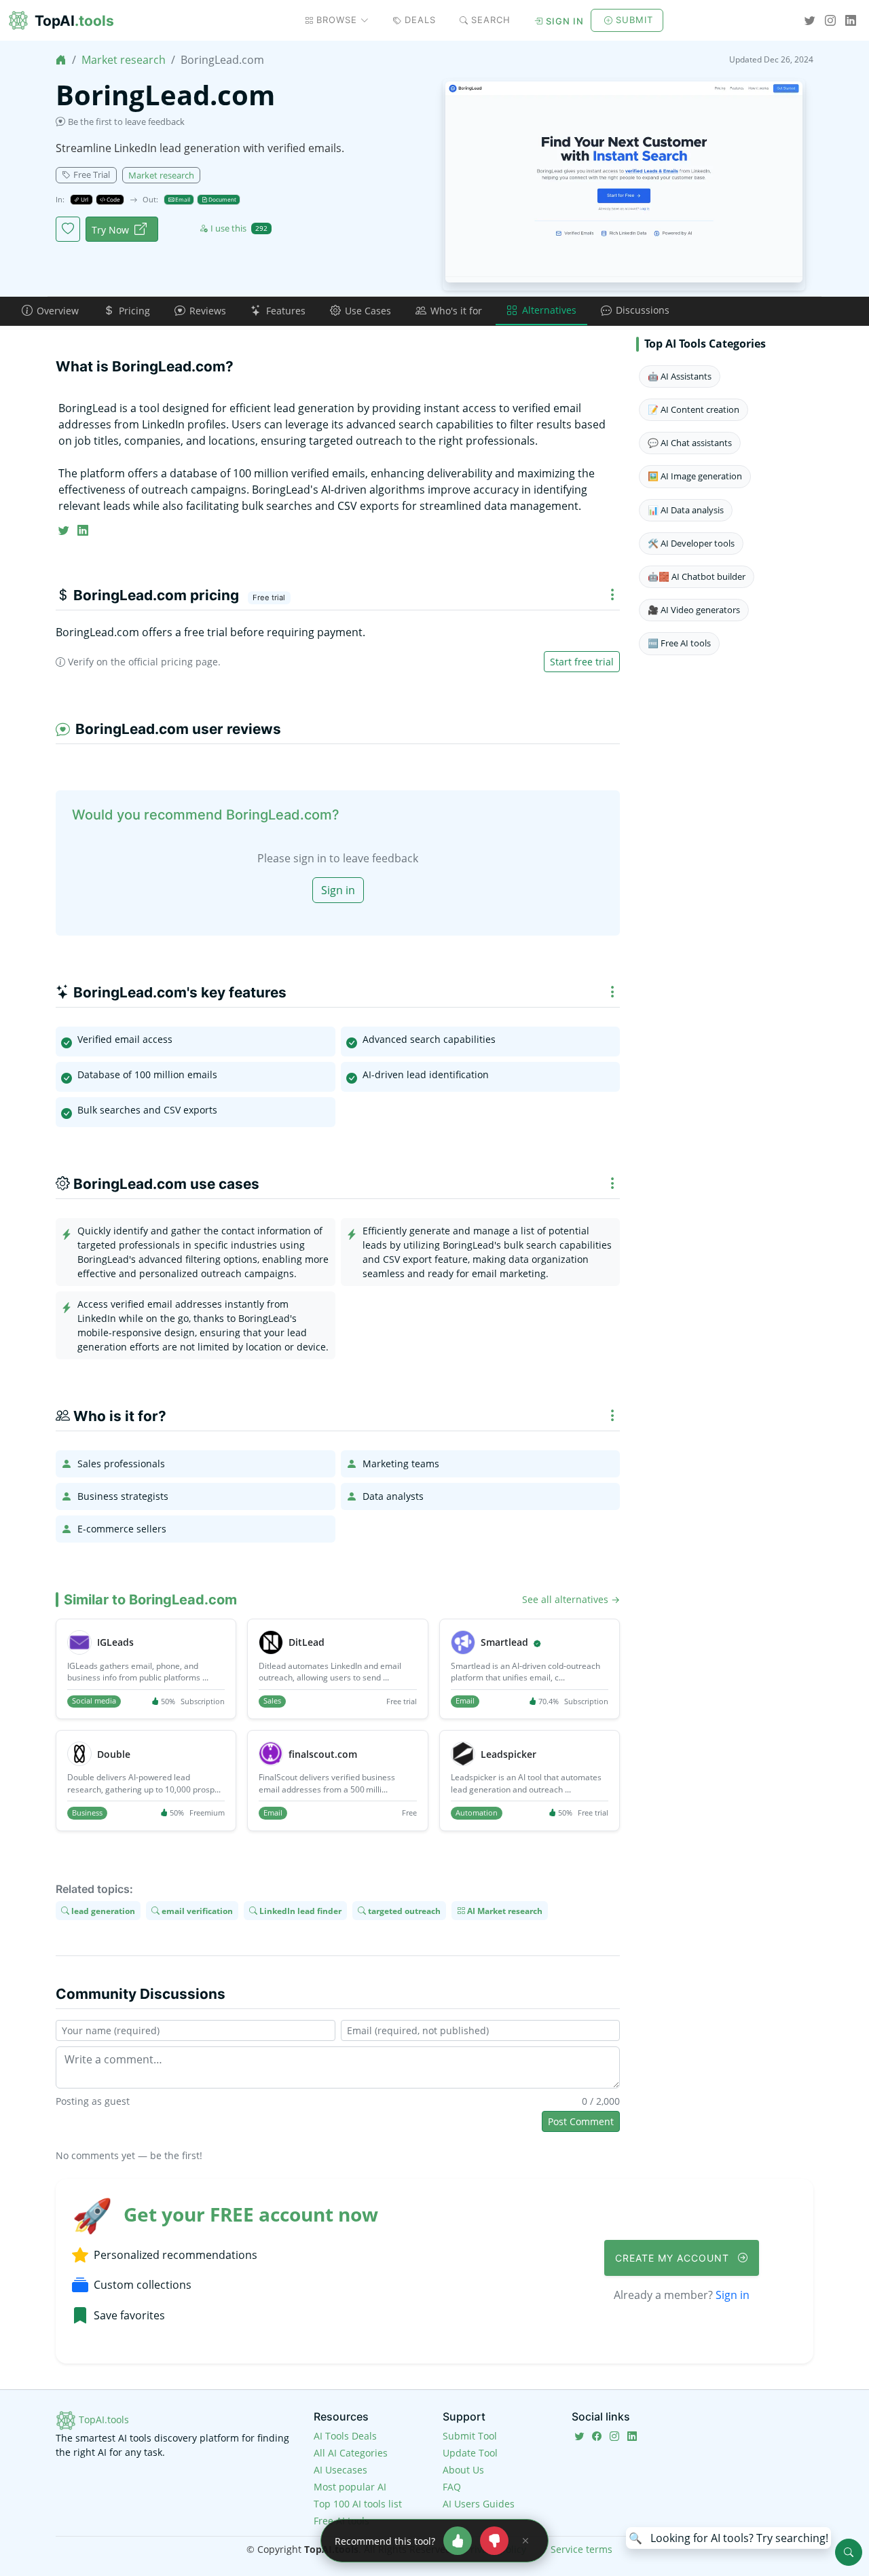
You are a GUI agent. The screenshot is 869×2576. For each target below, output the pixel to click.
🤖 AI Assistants (680, 376)
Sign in (565, 21)
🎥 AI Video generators (694, 610)
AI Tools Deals (345, 2436)
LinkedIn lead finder (299, 1910)
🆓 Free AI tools (679, 643)
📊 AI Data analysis (686, 510)
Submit (634, 20)
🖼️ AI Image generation (695, 476)
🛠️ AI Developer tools (691, 543)
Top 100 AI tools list (358, 2504)
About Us (463, 2470)
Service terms (581, 2549)
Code (113, 199)
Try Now (110, 230)
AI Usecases (340, 2470)
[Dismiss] (525, 2541)
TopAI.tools (103, 2419)
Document (222, 199)
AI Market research (504, 1910)
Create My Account (674, 2258)
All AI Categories (351, 2453)
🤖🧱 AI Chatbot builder (697, 576)
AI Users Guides (479, 2504)
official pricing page (173, 662)
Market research (124, 60)
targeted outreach (403, 1910)
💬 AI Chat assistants (690, 443)
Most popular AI (350, 2487)
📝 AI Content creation (694, 409)
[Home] (61, 60)
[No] (494, 2541)
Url (84, 199)
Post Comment (581, 2121)
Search (491, 20)
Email (182, 199)
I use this (239, 228)
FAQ (452, 2487)
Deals (420, 20)
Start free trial (582, 662)
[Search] (849, 2552)
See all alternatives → (571, 1599)
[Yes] (458, 2541)
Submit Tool (470, 2436)
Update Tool (470, 2453)
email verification (196, 1910)
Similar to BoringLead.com (150, 1600)
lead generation (102, 1910)
